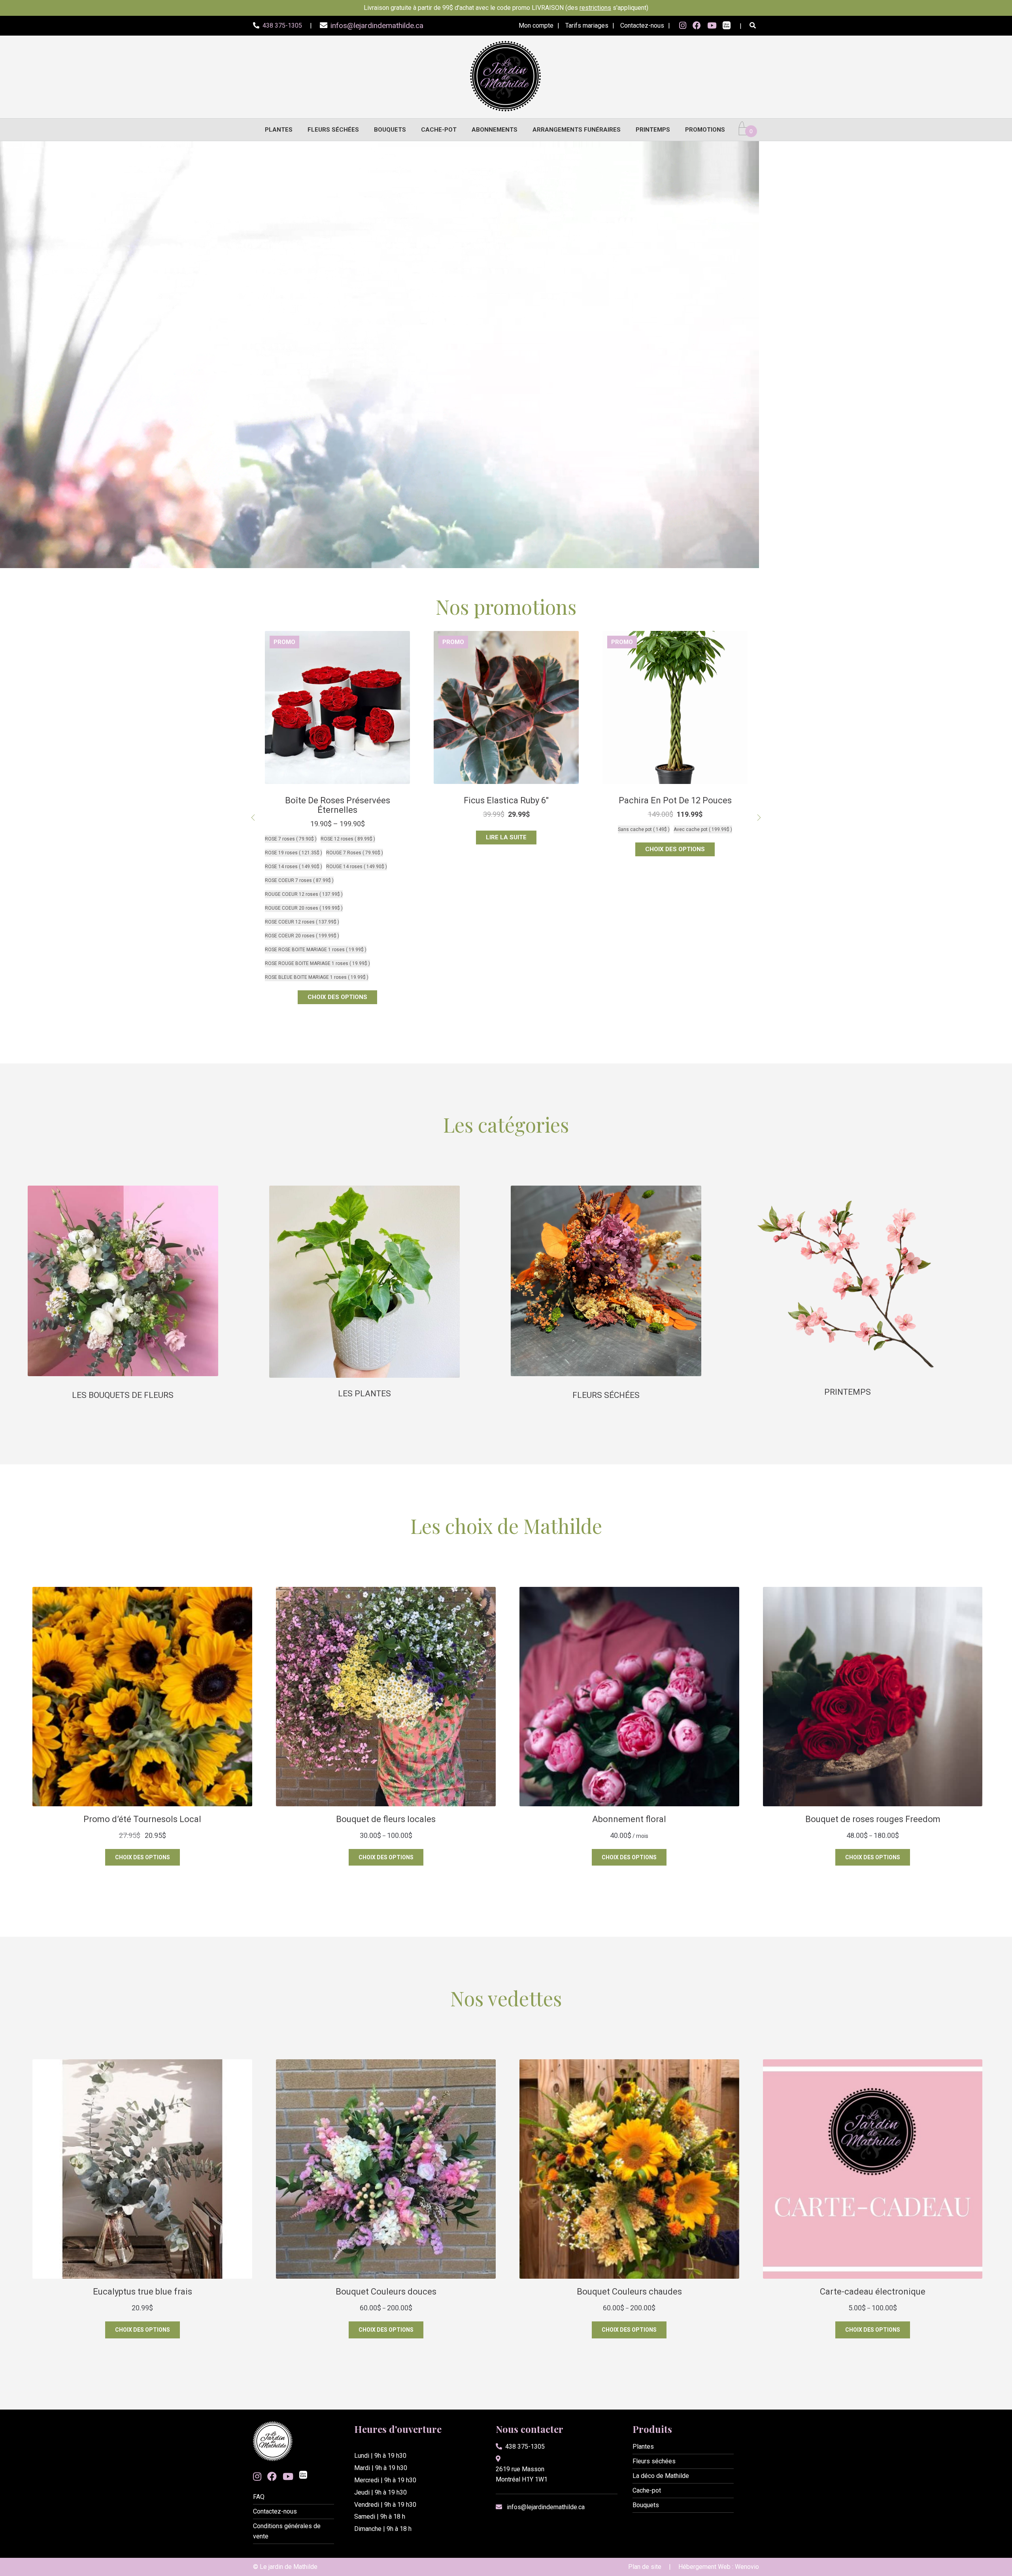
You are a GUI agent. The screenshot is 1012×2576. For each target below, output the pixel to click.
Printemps (653, 130)
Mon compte (536, 25)
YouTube (712, 26)
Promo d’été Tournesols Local (337, 800)
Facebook (697, 26)
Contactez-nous (642, 25)
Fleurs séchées (333, 130)
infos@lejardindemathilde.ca (546, 2507)
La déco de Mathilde (661, 2476)
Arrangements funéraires (577, 130)
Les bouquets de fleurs (123, 1395)
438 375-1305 (525, 2447)
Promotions (705, 130)
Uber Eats (727, 26)
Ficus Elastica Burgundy (506, 800)
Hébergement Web (704, 2567)
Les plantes (364, 1394)
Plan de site (645, 2567)
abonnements (495, 130)
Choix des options (337, 837)
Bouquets (390, 130)
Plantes (279, 130)
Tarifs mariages (587, 25)
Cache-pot (439, 130)
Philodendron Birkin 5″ (675, 800)
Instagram (683, 26)
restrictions (595, 8)
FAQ (259, 2497)
